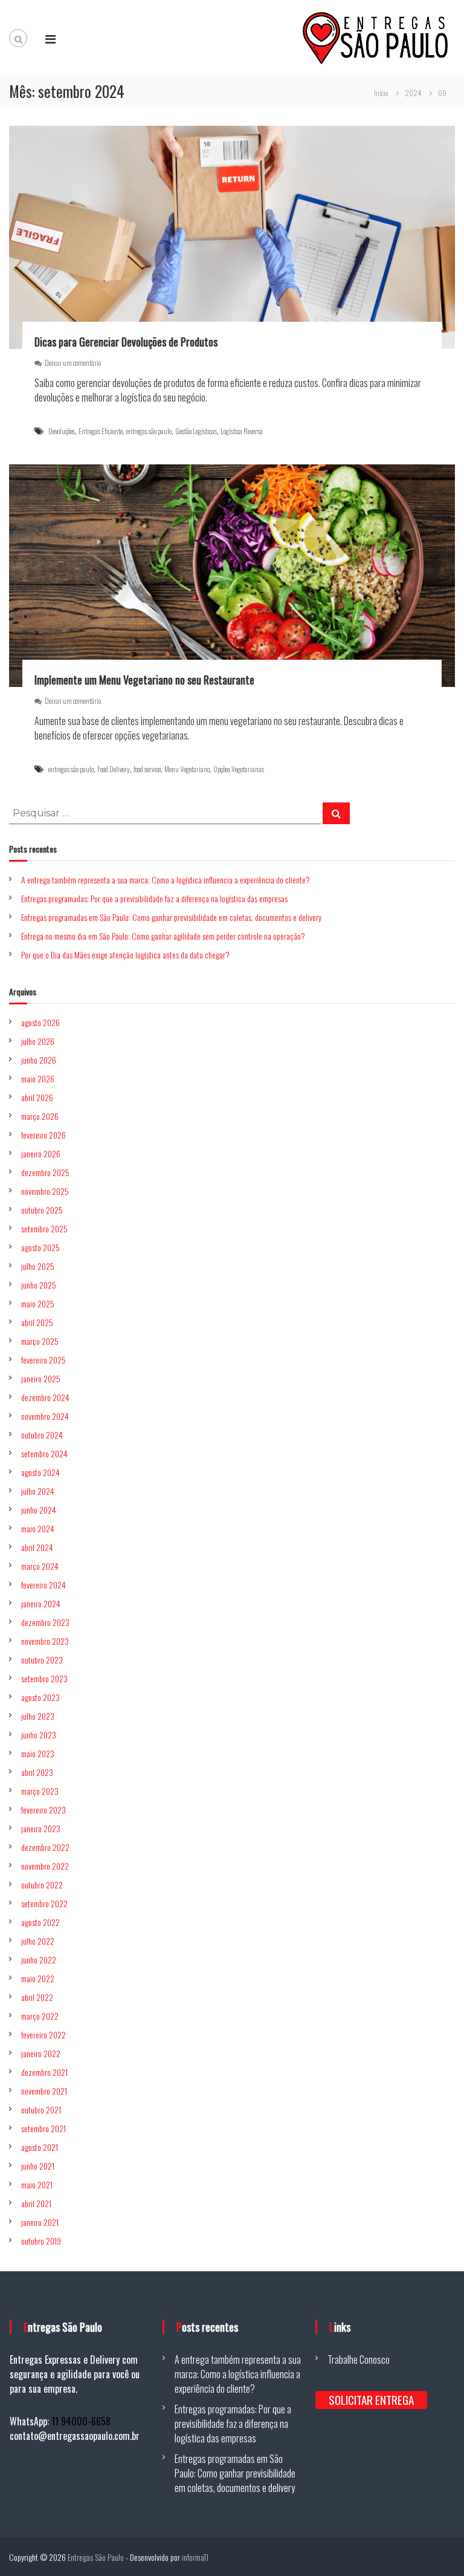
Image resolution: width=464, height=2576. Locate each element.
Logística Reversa (242, 431)
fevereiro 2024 (43, 1585)
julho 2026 (38, 1041)
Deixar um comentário (73, 363)
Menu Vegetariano (187, 769)
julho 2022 (38, 1941)
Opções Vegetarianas (239, 769)
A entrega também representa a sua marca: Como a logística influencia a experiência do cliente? (166, 880)
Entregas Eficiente (101, 431)
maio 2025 (38, 1303)
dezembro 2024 (45, 1397)
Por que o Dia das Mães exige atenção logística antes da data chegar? (125, 955)
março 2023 (40, 1791)
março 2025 (40, 1341)
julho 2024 (38, 1491)
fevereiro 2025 (43, 1360)
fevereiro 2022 (43, 2034)
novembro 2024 (45, 1416)
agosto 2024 (40, 1472)
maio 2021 (37, 2184)
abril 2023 (37, 1772)
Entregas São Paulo (96, 2557)
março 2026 (40, 1116)
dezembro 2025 (45, 1172)
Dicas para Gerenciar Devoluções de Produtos (126, 342)
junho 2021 (38, 2166)
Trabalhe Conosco (359, 2360)
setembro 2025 (44, 1228)
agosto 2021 (40, 2147)
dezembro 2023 (45, 1622)
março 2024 (40, 1566)
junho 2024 (39, 1510)
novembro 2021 (44, 2091)
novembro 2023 (45, 1641)
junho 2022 (39, 1960)
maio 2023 (38, 1753)
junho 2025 (39, 1285)
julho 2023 (38, 1716)
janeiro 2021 (40, 2222)
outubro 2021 (41, 2109)
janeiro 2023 (41, 1828)
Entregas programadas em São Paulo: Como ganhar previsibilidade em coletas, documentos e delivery (171, 917)
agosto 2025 (40, 1247)
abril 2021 (36, 2203)
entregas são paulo (149, 431)
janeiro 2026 (41, 1153)
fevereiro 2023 (43, 1810)
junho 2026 (39, 1060)
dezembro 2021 (44, 2072)
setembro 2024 (44, 1453)
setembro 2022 (44, 1903)
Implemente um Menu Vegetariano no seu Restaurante (144, 680)
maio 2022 (38, 1978)
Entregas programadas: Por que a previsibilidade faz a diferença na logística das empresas (154, 898)
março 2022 (40, 2016)
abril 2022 (37, 1997)
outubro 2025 (42, 1210)
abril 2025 (37, 1322)
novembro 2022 (45, 1866)
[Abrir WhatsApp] (434, 2545)
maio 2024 (38, 1528)
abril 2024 (37, 1547)
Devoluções (62, 431)
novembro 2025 (45, 1191)
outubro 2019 (41, 2241)
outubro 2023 (42, 1660)
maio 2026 (38, 1078)
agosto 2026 (40, 1022)
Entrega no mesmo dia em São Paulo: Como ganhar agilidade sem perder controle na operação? (163, 936)
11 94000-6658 (81, 2421)
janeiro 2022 (41, 2053)
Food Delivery (114, 769)
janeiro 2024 (41, 1603)
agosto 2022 (40, 1922)
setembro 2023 (44, 1678)
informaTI (195, 2557)
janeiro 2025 (41, 1378)
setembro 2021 (43, 2128)
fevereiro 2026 (43, 1135)
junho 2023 (39, 1735)
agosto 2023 (40, 1697)
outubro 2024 (42, 1435)
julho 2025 (38, 1266)
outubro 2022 (42, 1885)
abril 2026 (37, 1097)
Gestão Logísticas (196, 431)
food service (147, 769)
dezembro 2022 (45, 1847)
